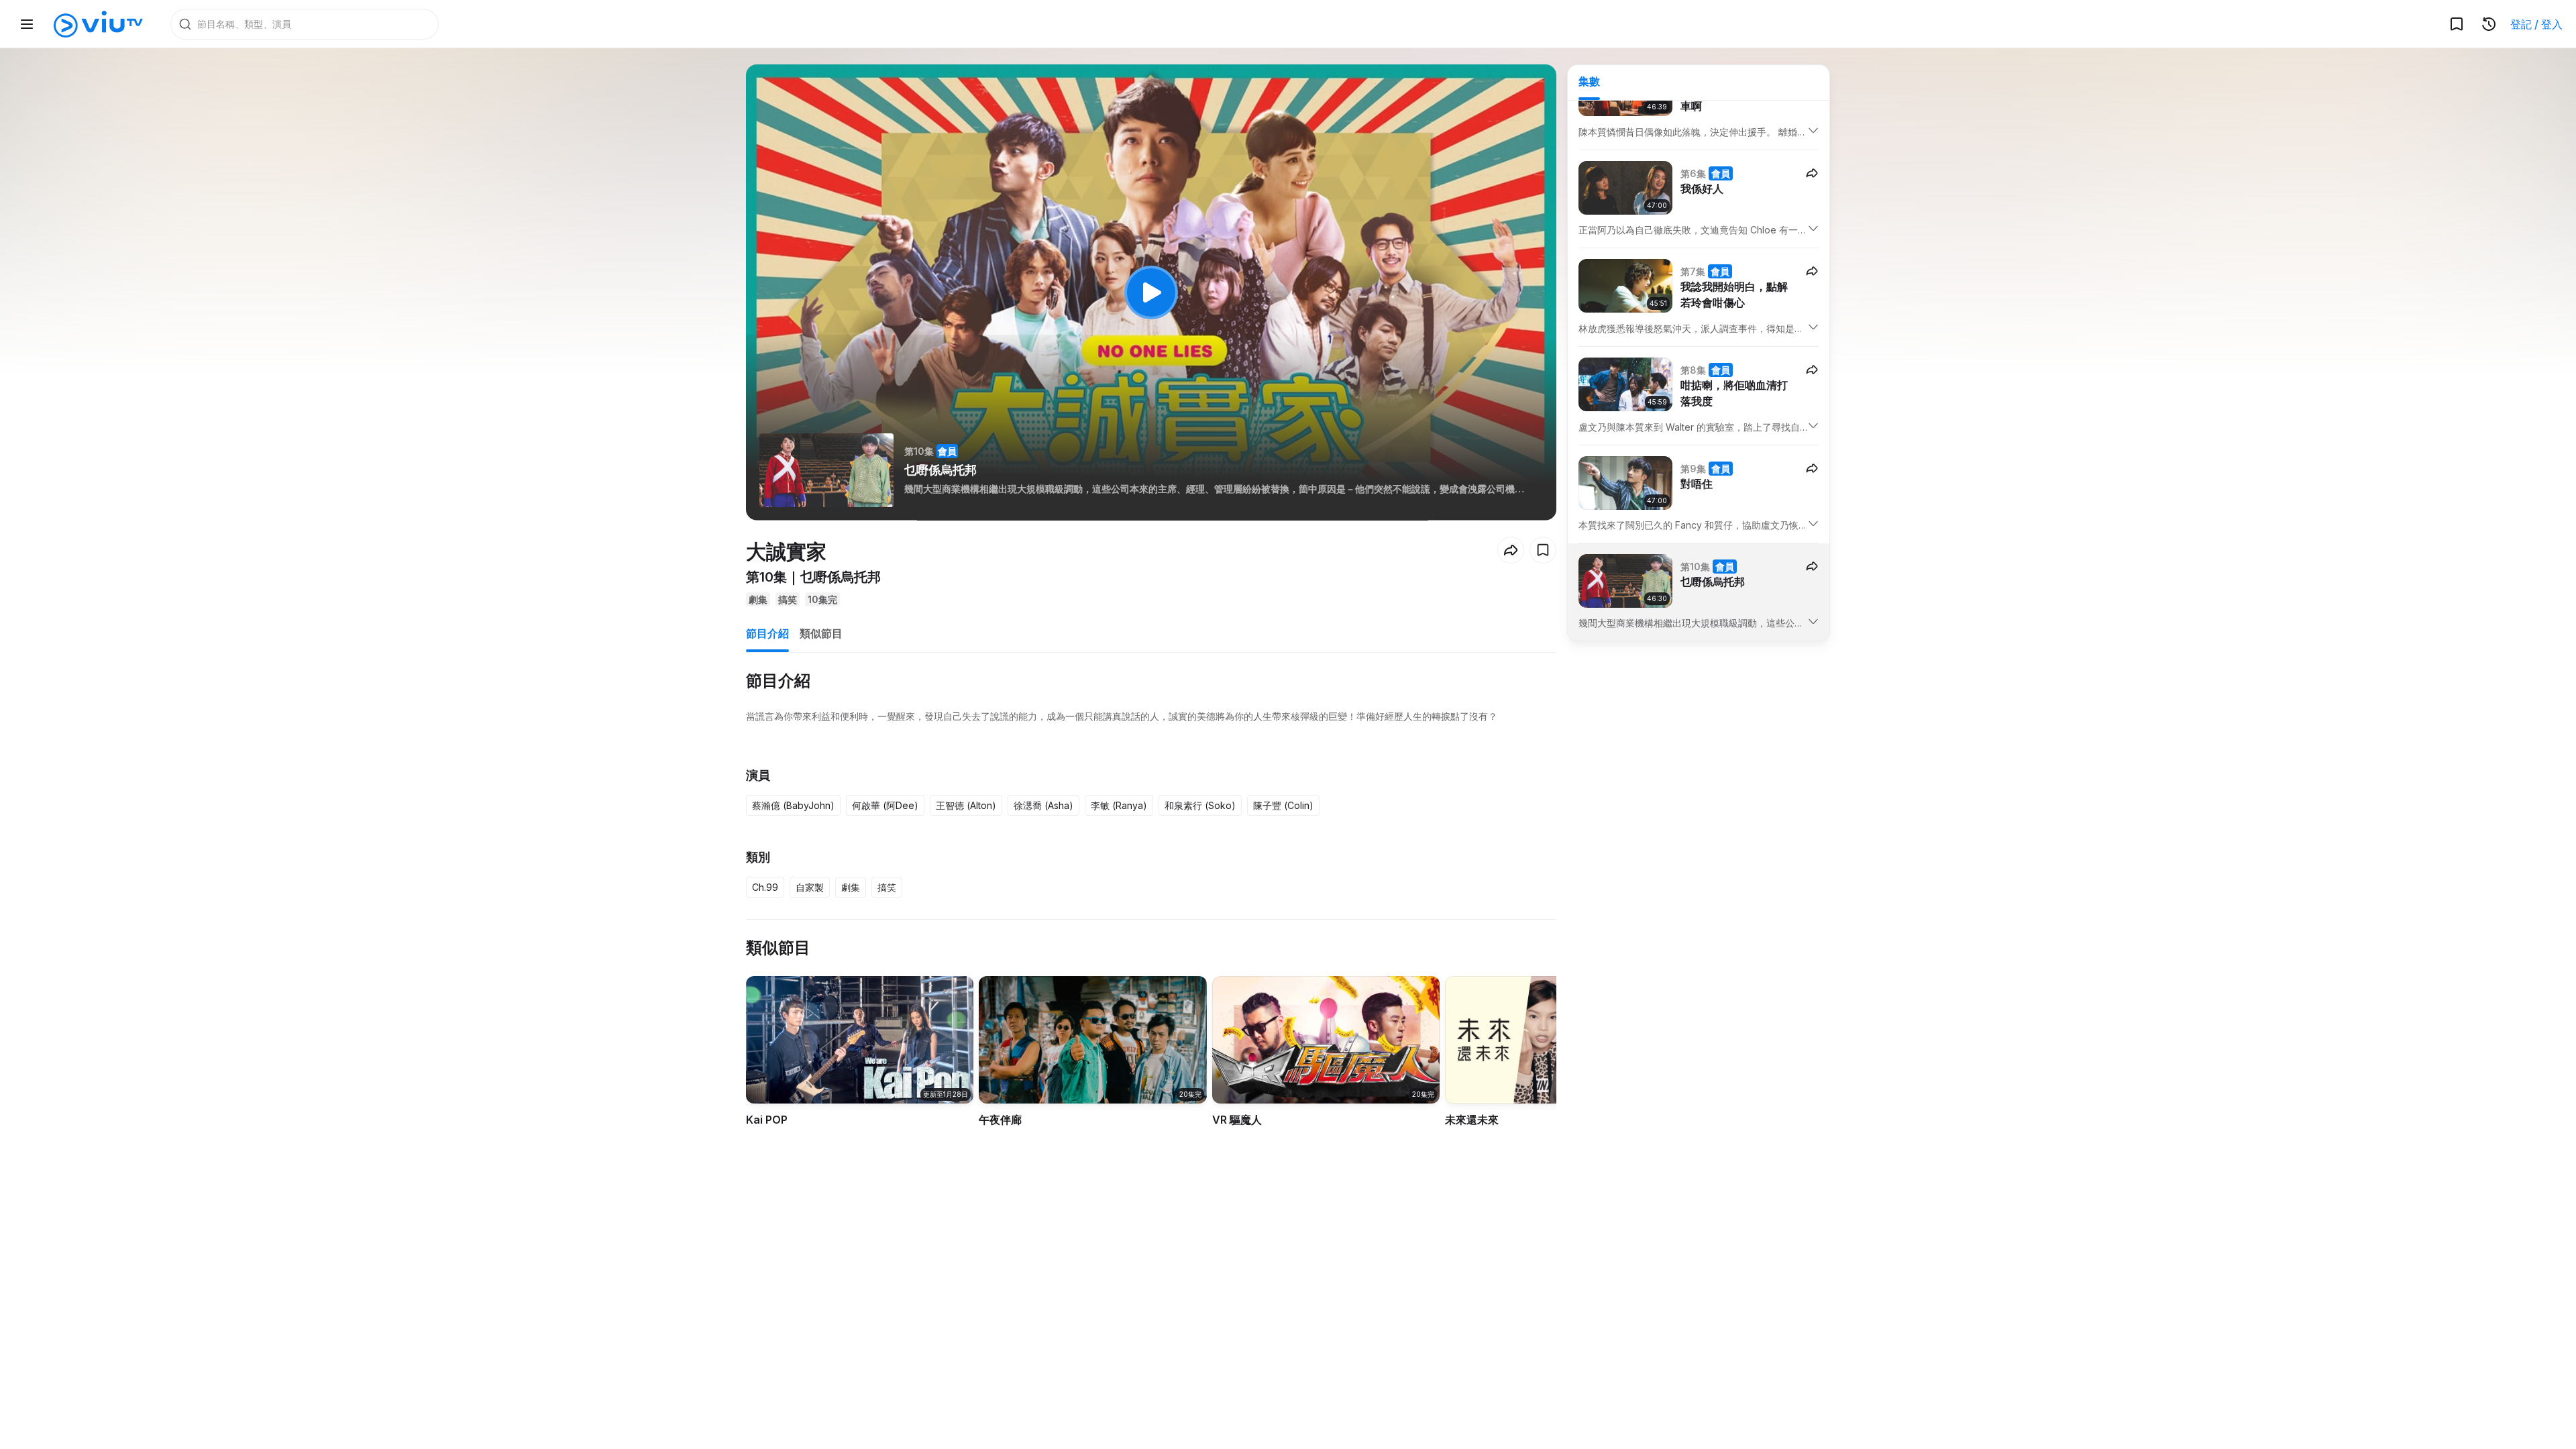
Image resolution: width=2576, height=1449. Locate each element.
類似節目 (821, 633)
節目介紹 (767, 633)
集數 (1589, 81)
